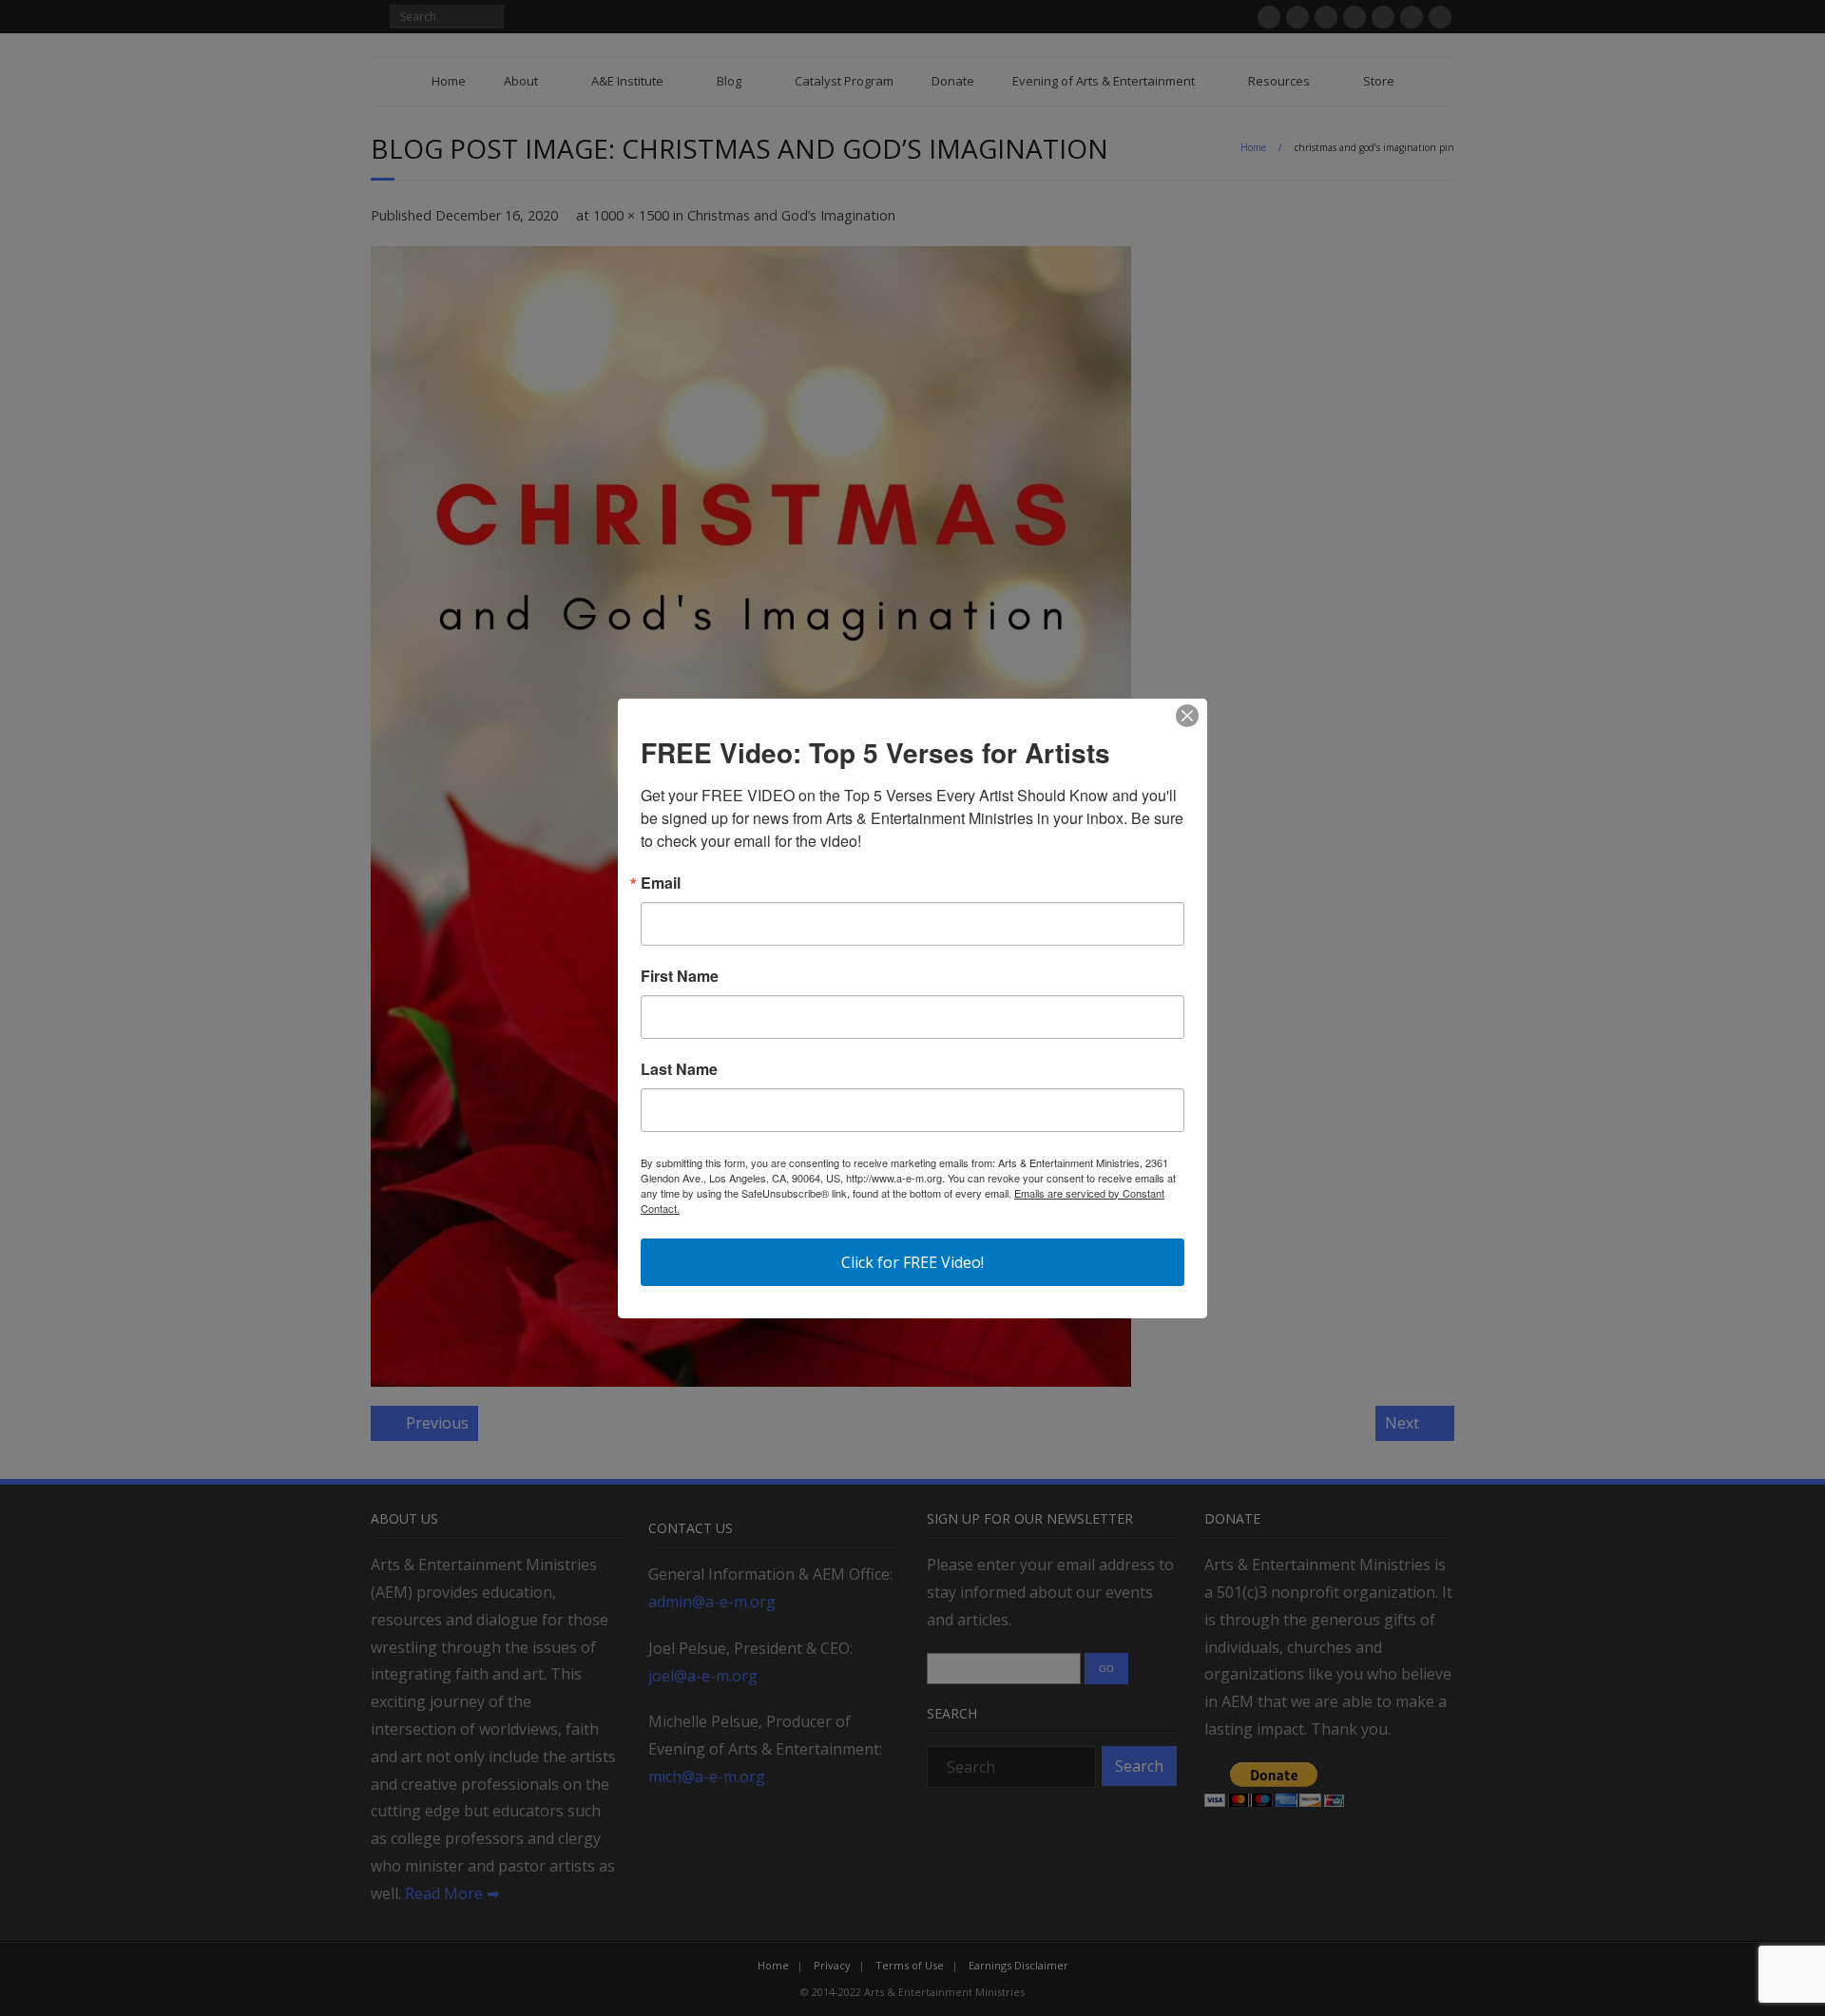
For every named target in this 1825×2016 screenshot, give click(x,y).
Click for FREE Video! (912, 1262)
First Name (680, 976)
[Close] (1187, 716)
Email (661, 883)
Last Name (679, 1069)
